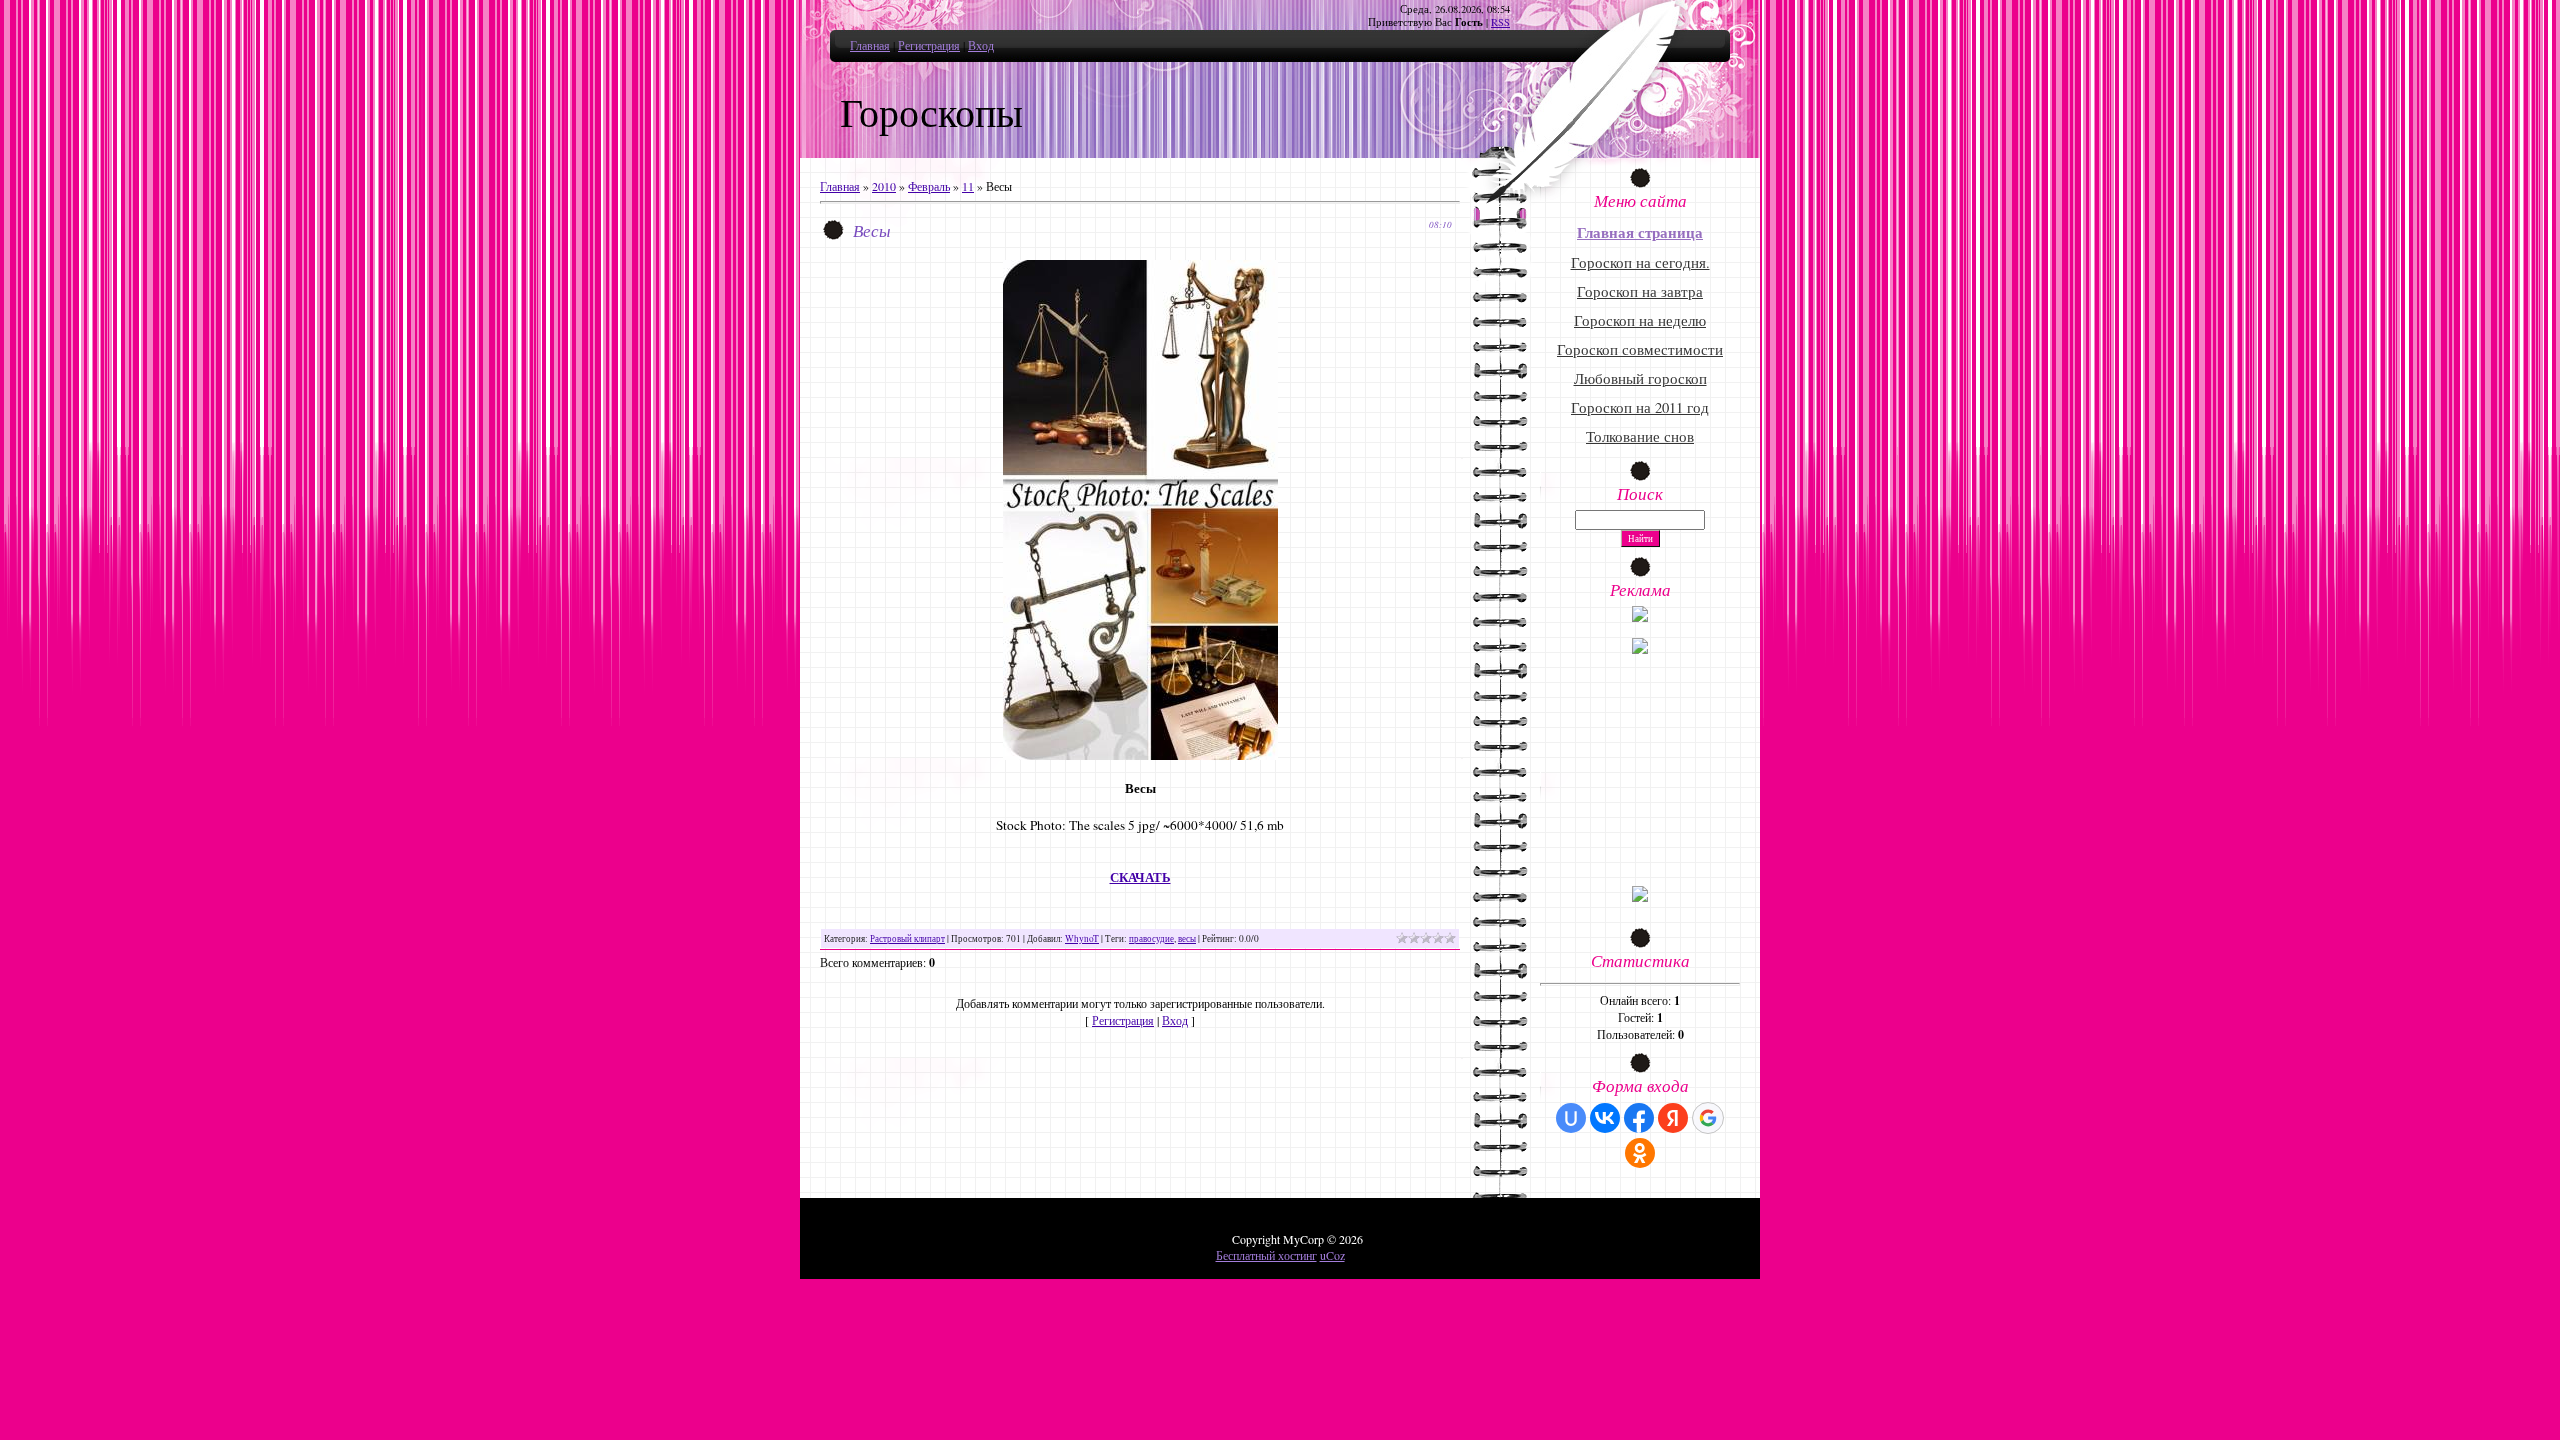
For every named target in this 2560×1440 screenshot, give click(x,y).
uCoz (1332, 1255)
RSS (1500, 22)
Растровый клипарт (907, 938)
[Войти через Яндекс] (1673, 1118)
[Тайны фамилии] (1640, 897)
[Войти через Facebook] (1639, 1118)
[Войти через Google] (1708, 1118)
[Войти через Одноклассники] (1640, 1153)
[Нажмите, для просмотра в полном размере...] (1140, 755)
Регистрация (929, 45)
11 (968, 186)
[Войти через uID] (1571, 1118)
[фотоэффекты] (1640, 617)
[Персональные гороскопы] (1640, 649)
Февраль (929, 186)
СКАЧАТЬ (1140, 877)
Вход (981, 45)
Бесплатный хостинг (1266, 1255)
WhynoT (1082, 938)
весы (1187, 938)
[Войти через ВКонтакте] (1605, 1118)
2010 (884, 186)
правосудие (1151, 938)
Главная (870, 45)
